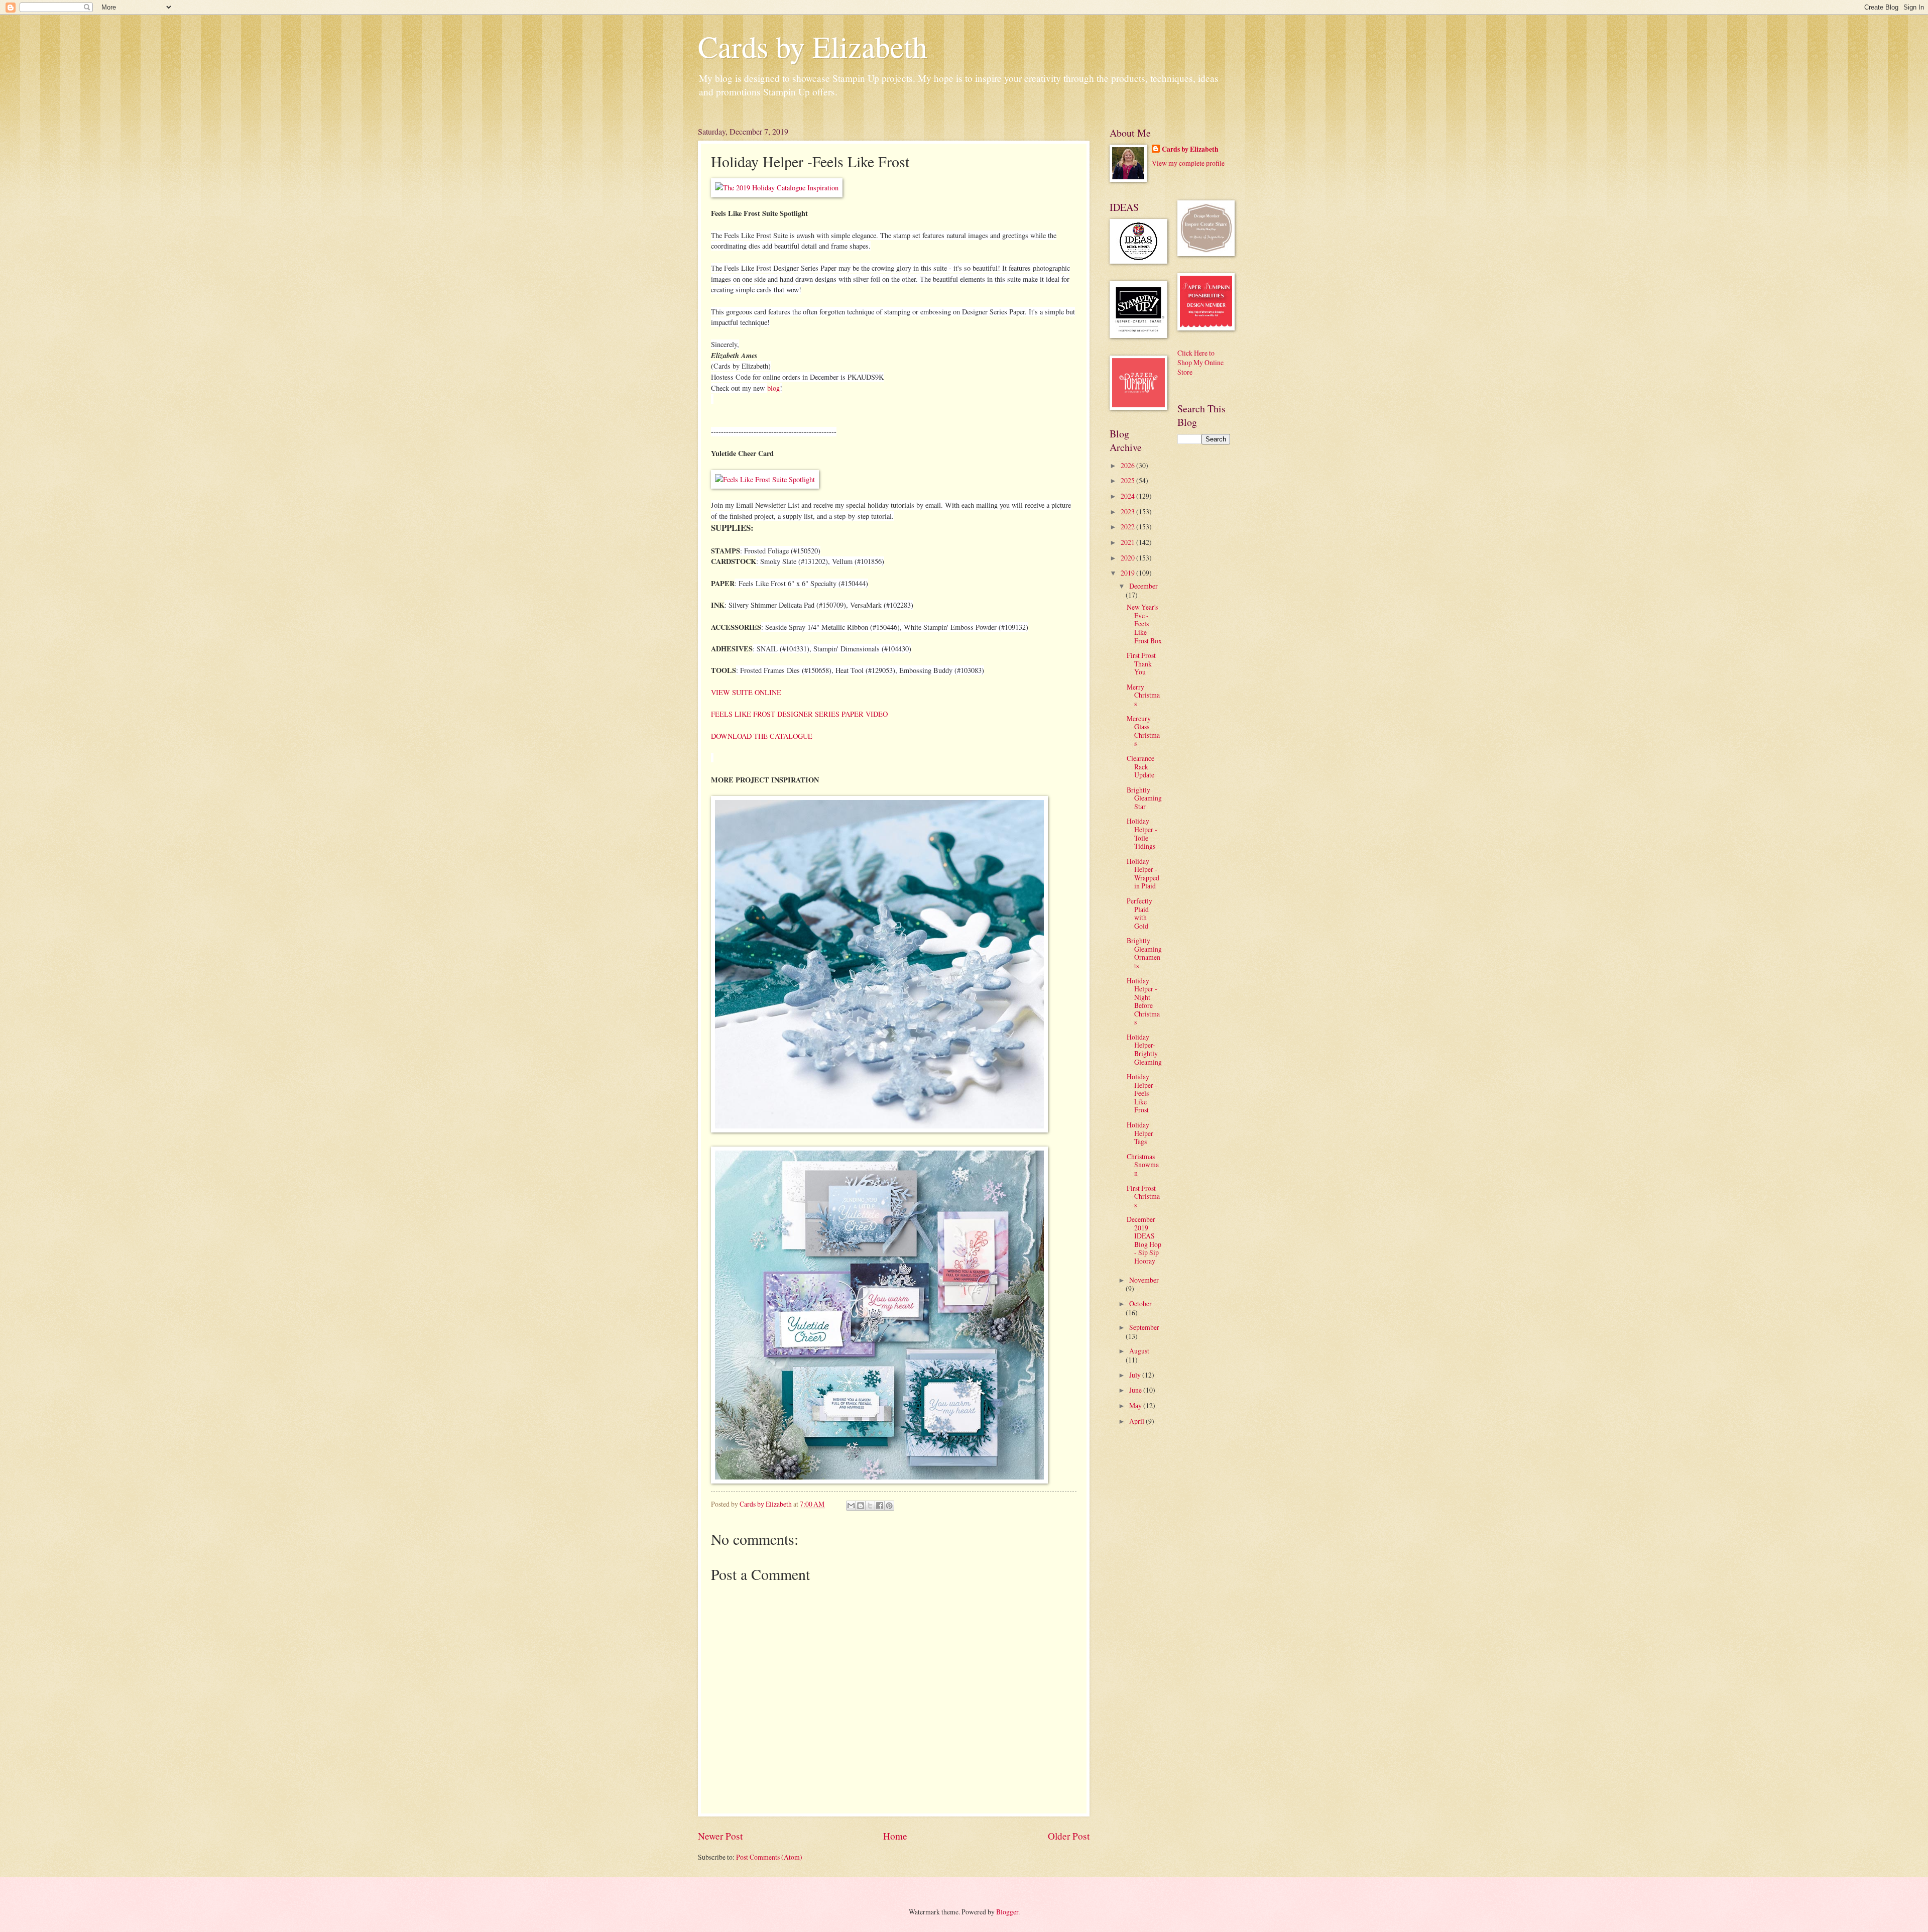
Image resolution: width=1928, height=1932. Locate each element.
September (1144, 1327)
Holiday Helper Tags (1140, 1133)
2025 (1128, 480)
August (1139, 1351)
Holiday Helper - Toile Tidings (1142, 833)
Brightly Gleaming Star (1144, 798)
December (1143, 586)
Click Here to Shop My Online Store (1200, 363)
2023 (1128, 512)
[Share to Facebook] (880, 1506)
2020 (1128, 558)
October (1140, 1303)
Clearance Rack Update (1140, 766)
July (1136, 1375)
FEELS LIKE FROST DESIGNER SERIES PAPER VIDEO (799, 714)
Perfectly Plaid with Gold (1139, 913)
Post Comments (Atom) (769, 1857)
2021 (1128, 542)
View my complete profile (1188, 163)
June (1136, 1390)
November (1144, 1280)
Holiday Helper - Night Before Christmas (1143, 1001)
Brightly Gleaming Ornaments (1144, 953)
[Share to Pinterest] (889, 1506)
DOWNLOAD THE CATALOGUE (762, 736)
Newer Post (720, 1836)
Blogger (1007, 1912)
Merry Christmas (1143, 695)
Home (895, 1836)
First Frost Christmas (1143, 1196)
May (1136, 1405)
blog (773, 388)
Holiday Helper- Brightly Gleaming (1144, 1049)
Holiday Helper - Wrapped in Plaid (1143, 874)
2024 (1128, 496)
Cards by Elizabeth (813, 46)
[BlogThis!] (861, 1506)
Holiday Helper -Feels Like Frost (1142, 1093)
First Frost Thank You (1141, 663)
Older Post (1069, 1836)
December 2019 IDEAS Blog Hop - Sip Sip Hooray (1144, 1240)
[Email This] (851, 1506)
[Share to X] (870, 1506)
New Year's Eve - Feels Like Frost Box (1144, 623)
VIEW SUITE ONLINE (746, 692)
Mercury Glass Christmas (1143, 731)
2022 (1128, 527)
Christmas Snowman (1143, 1165)
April (1137, 1421)
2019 (1128, 573)
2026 (1128, 465)
